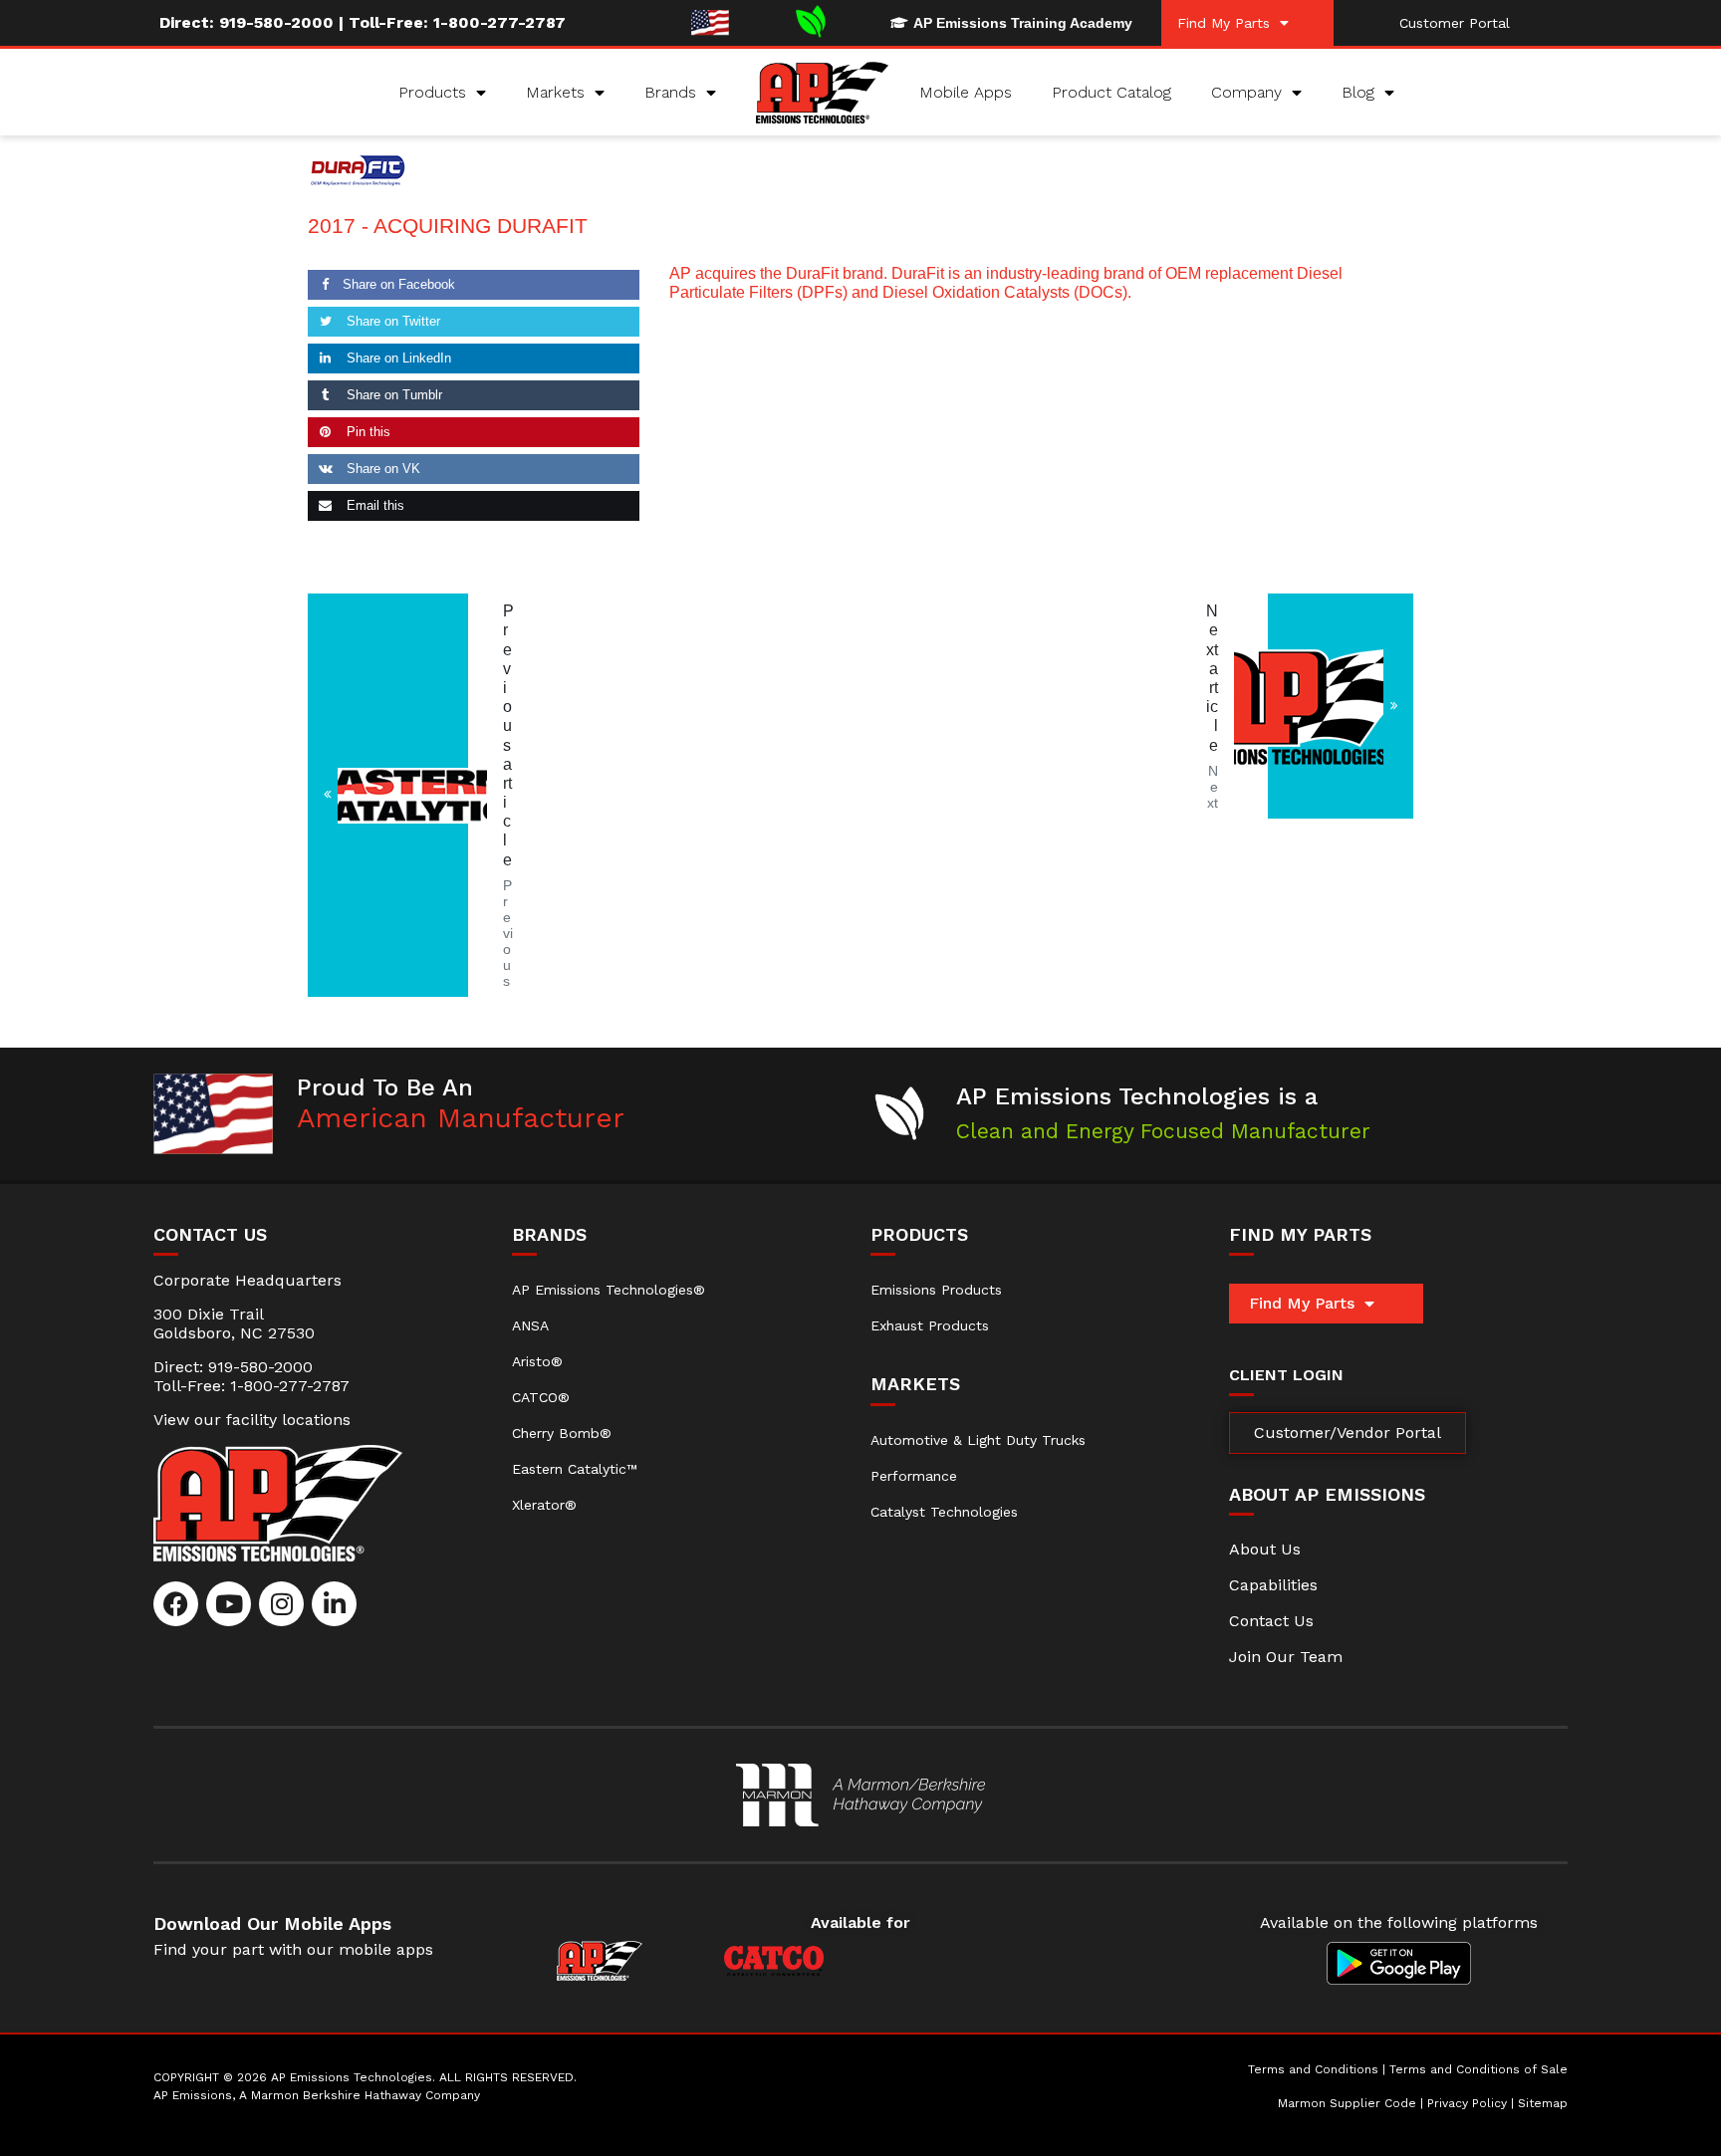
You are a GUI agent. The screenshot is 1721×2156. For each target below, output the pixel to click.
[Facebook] (176, 1604)
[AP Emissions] (860, 1795)
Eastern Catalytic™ (575, 1469)
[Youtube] (229, 1604)
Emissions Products (936, 1290)
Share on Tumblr (392, 395)
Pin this (367, 432)
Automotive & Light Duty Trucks (978, 1440)
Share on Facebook (399, 284)
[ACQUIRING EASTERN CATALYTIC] (388, 795)
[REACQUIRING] (1341, 706)
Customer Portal (1455, 23)
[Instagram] (281, 1604)
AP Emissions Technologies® (609, 1290)
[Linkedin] (334, 1604)
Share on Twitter (391, 321)
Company (1246, 92)
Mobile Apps (966, 92)
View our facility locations (252, 1420)
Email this (373, 505)
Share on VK (381, 469)
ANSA (530, 1325)
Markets (555, 92)
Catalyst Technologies (944, 1512)
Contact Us (1271, 1621)
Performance (914, 1476)
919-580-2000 (276, 22)
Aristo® (537, 1361)
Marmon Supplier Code (1347, 2103)
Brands (670, 92)
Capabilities (1273, 1585)
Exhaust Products (930, 1325)
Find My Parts (1224, 23)
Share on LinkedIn (397, 358)
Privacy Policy (1467, 2103)
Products (432, 92)
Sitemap (1543, 2103)
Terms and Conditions (1313, 2069)
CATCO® (541, 1397)
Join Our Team (1286, 1657)
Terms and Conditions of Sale (1478, 2069)
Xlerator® (544, 1505)
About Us (1265, 1549)
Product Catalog (1111, 92)
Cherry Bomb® (562, 1433)
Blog (1358, 92)
